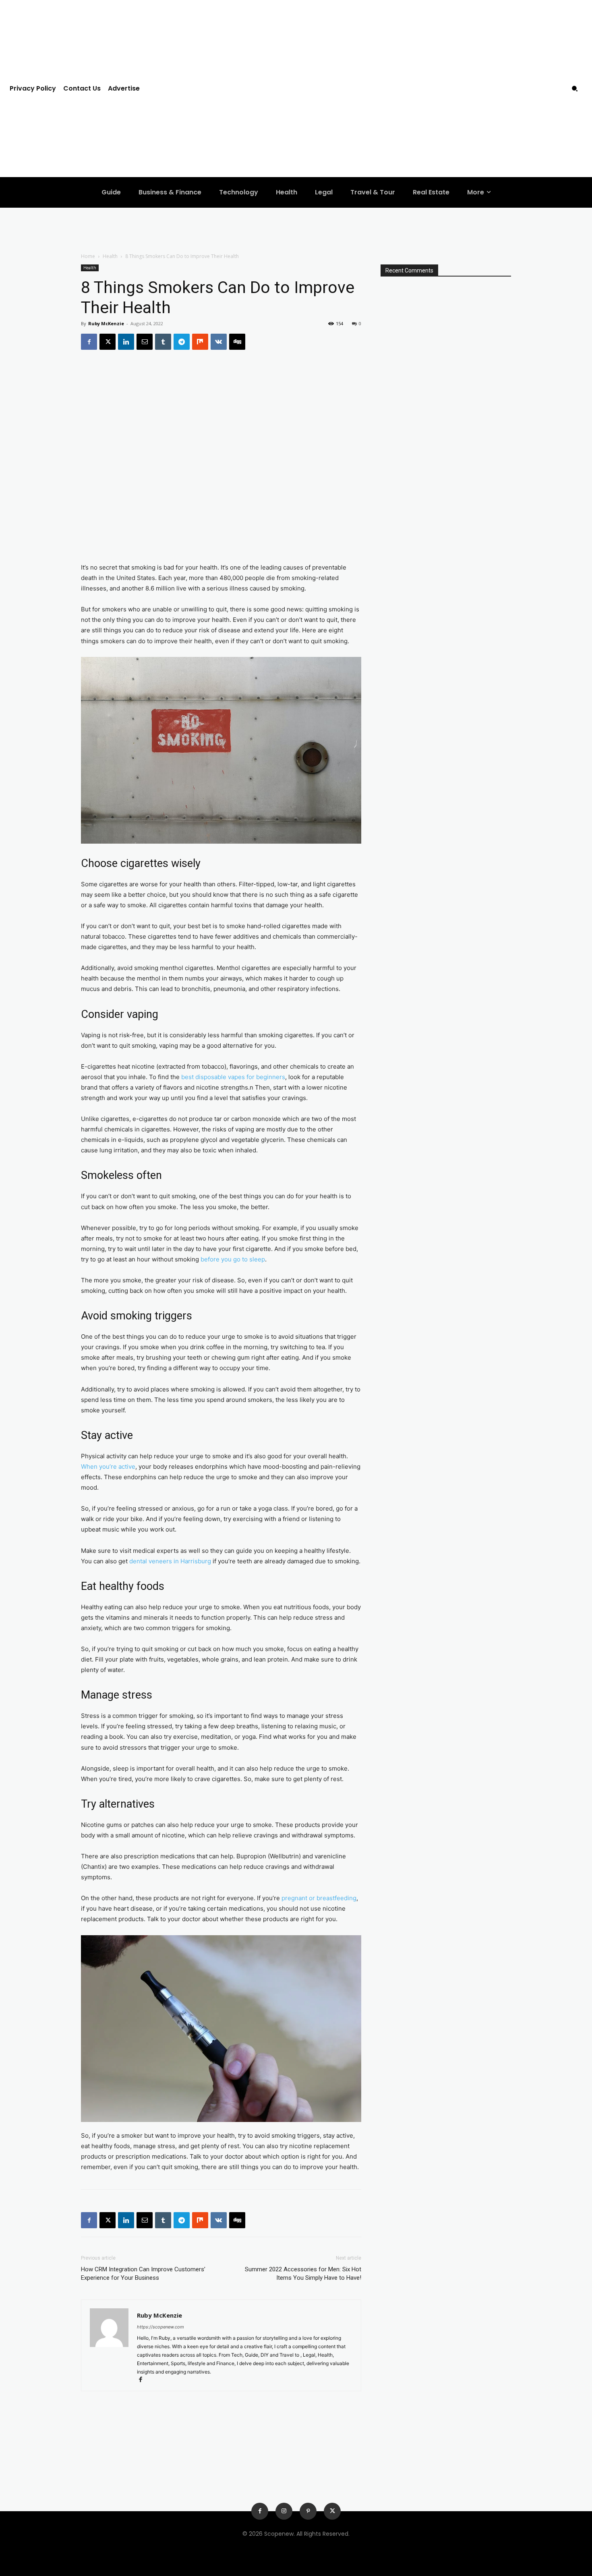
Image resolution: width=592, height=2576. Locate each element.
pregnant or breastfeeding (319, 1898)
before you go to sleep (233, 1259)
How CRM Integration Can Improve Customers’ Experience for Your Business (143, 2274)
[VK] (219, 342)
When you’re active (108, 1467)
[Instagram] (284, 2511)
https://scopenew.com (160, 2327)
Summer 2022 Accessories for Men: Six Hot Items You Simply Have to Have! (303, 2274)
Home (88, 256)
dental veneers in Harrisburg (170, 1561)
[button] (575, 89)
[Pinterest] (308, 2511)
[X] (108, 342)
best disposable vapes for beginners (233, 1077)
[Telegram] (182, 342)
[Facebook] (89, 342)
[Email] (145, 342)
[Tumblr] (163, 342)
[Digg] (237, 342)
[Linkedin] (126, 342)
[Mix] (200, 342)
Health (110, 256)
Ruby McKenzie (106, 323)
